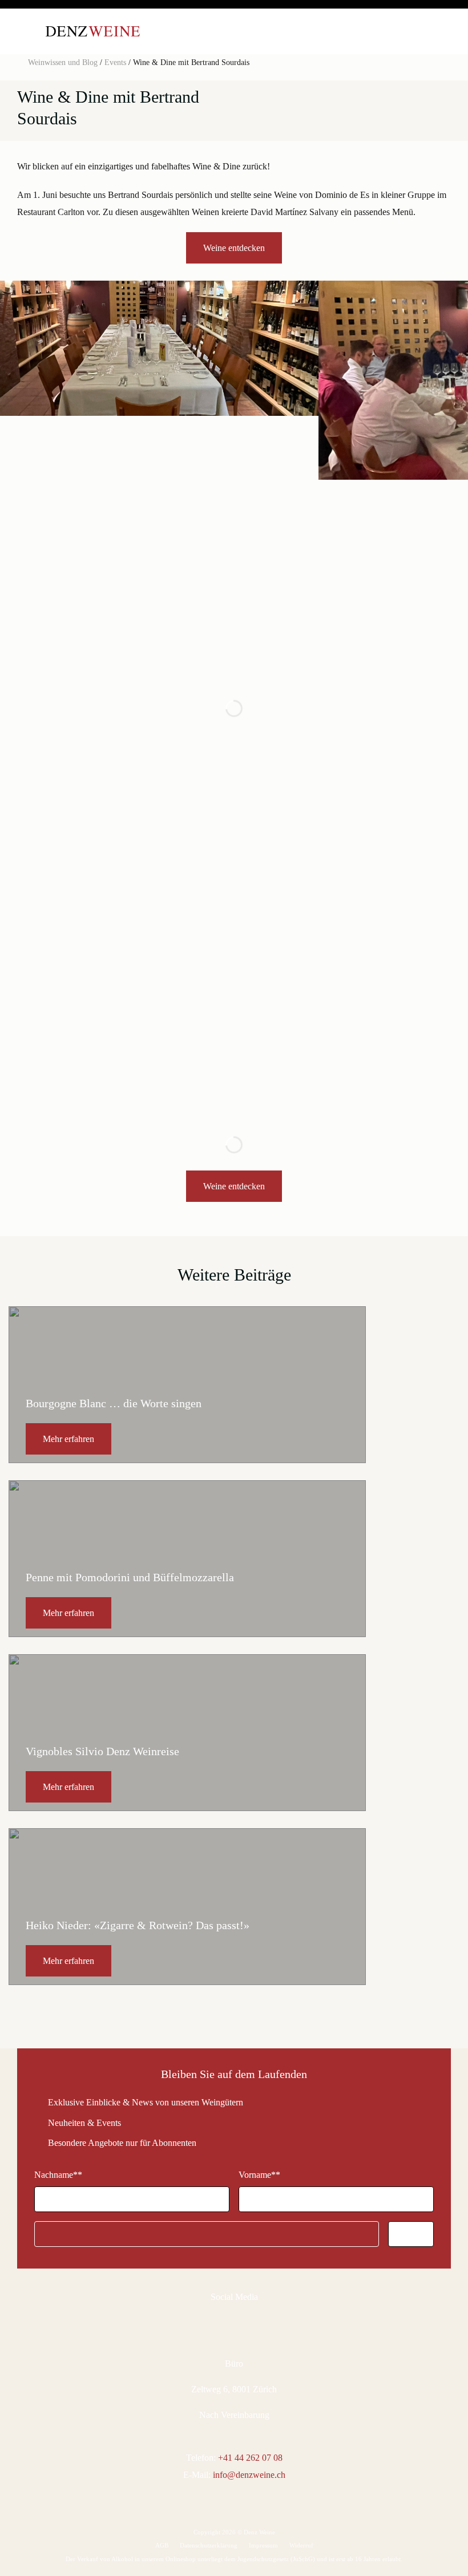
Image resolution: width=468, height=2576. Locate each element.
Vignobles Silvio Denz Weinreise (102, 1751)
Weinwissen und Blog (63, 62)
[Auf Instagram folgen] (241, 2323)
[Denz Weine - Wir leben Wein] (93, 31)
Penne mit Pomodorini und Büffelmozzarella (130, 1577)
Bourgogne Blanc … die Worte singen (114, 1403)
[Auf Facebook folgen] (218, 2323)
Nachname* (58, 2175)
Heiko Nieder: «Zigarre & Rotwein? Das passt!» (138, 1925)
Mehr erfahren (68, 1439)
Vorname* (259, 2175)
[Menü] (26, 31)
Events (115, 62)
